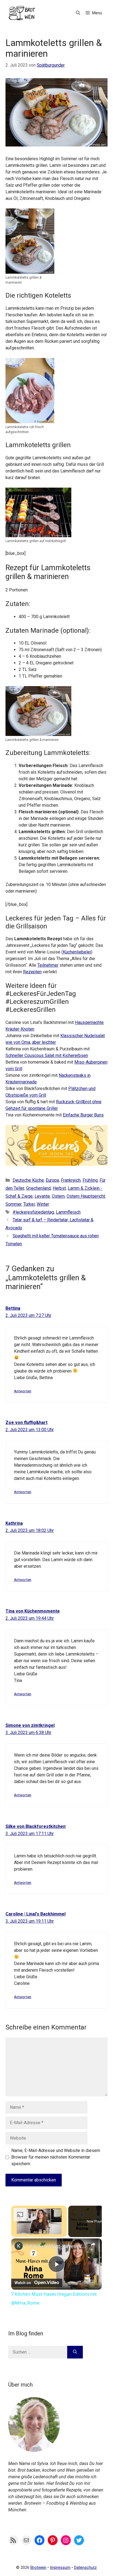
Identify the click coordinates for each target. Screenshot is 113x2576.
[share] (93, 2244)
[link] (19, 2246)
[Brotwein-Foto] (34, 2450)
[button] (78, 13)
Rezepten (32, 972)
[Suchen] (75, 2352)
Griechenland (38, 1188)
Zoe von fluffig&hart (26, 1422)
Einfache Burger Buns (83, 1115)
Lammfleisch (68, 1212)
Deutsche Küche (28, 1180)
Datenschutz (85, 2567)
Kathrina (14, 1523)
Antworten (23, 1391)
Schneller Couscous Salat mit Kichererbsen (47, 1055)
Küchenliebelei (77, 952)
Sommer (13, 1204)
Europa (52, 1180)
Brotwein (38, 2567)
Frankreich (71, 1180)
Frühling (90, 1180)
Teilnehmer (48, 965)
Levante (42, 1196)
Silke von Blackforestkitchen (36, 1826)
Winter (43, 1204)
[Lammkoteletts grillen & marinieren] (30, 270)
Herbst (59, 1188)
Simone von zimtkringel (30, 1725)
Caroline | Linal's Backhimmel (36, 1914)
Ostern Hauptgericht (86, 1196)
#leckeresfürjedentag (33, 1212)
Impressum (60, 2567)
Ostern (58, 1196)
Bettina (13, 1308)
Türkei (29, 1204)
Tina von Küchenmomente (33, 1611)
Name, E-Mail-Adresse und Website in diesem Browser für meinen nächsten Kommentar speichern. (56, 2157)
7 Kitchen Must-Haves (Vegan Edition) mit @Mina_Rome (56, 2246)
